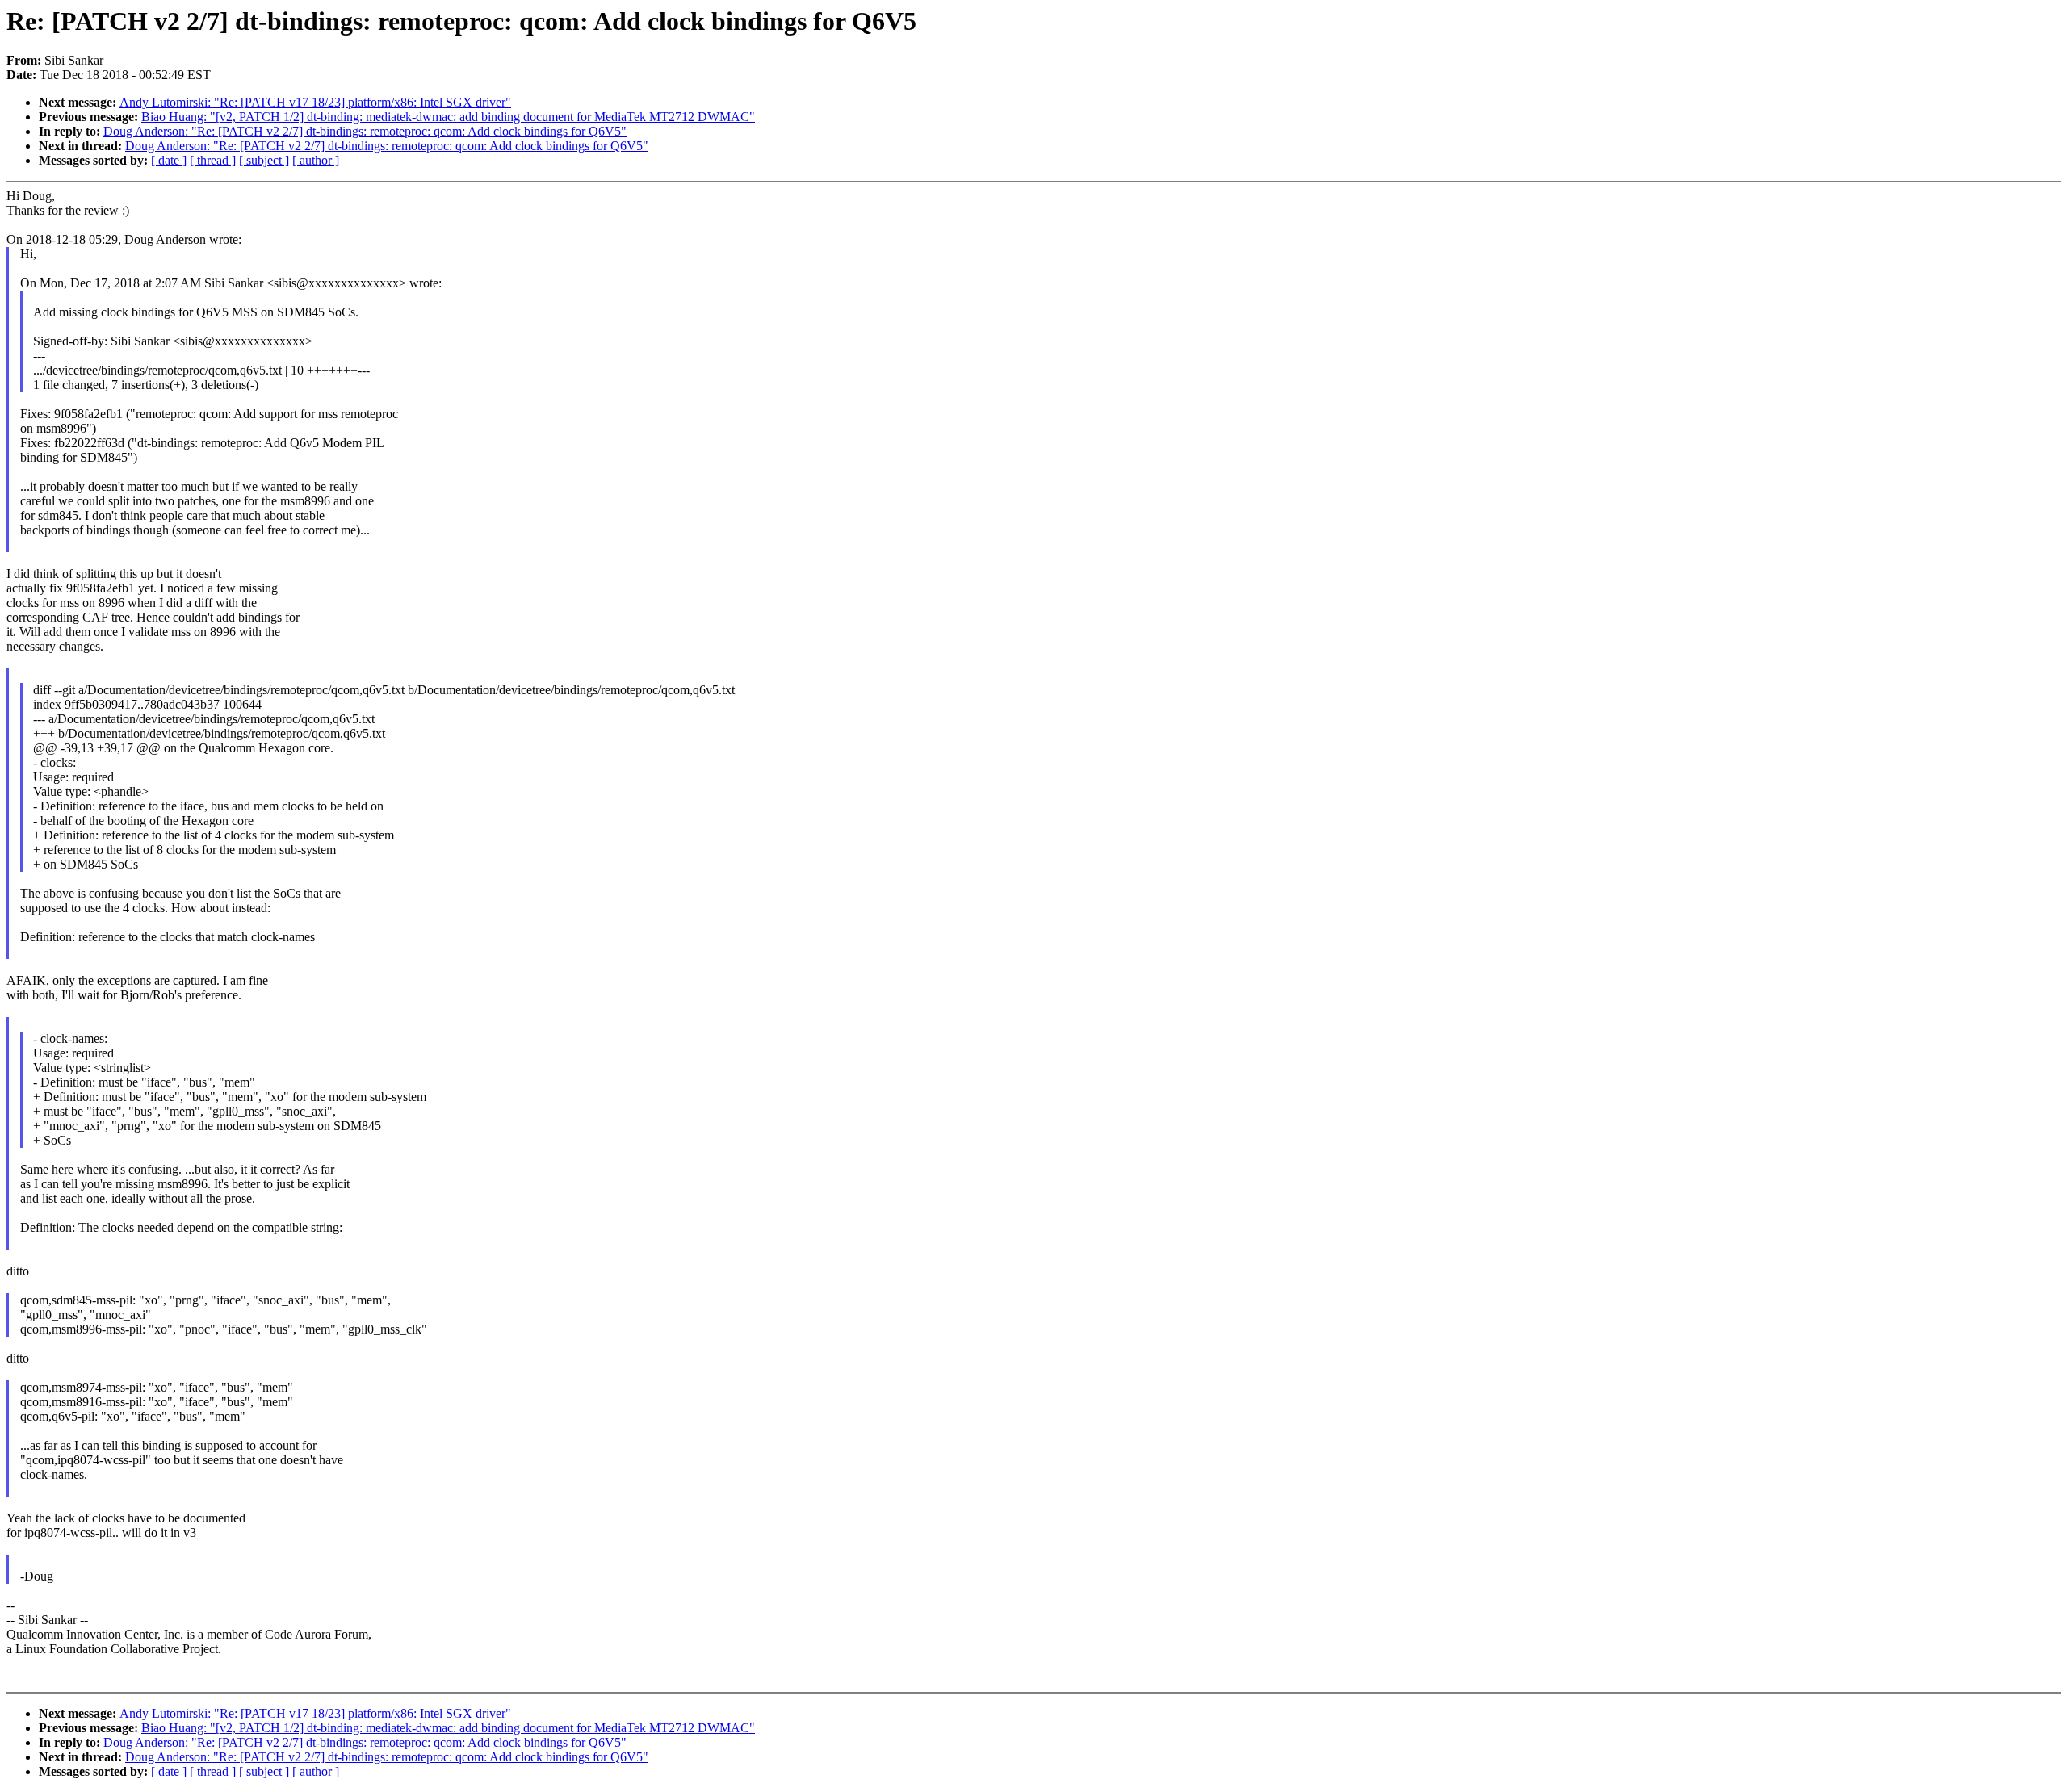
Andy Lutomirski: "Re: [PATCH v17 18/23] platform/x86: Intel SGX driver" (315, 102)
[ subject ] (264, 160)
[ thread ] (213, 160)
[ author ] (316, 160)
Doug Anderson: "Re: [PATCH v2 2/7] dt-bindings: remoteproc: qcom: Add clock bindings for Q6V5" (365, 131)
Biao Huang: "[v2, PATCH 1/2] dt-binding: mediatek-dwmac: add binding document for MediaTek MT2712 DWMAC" (448, 117)
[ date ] (169, 160)
